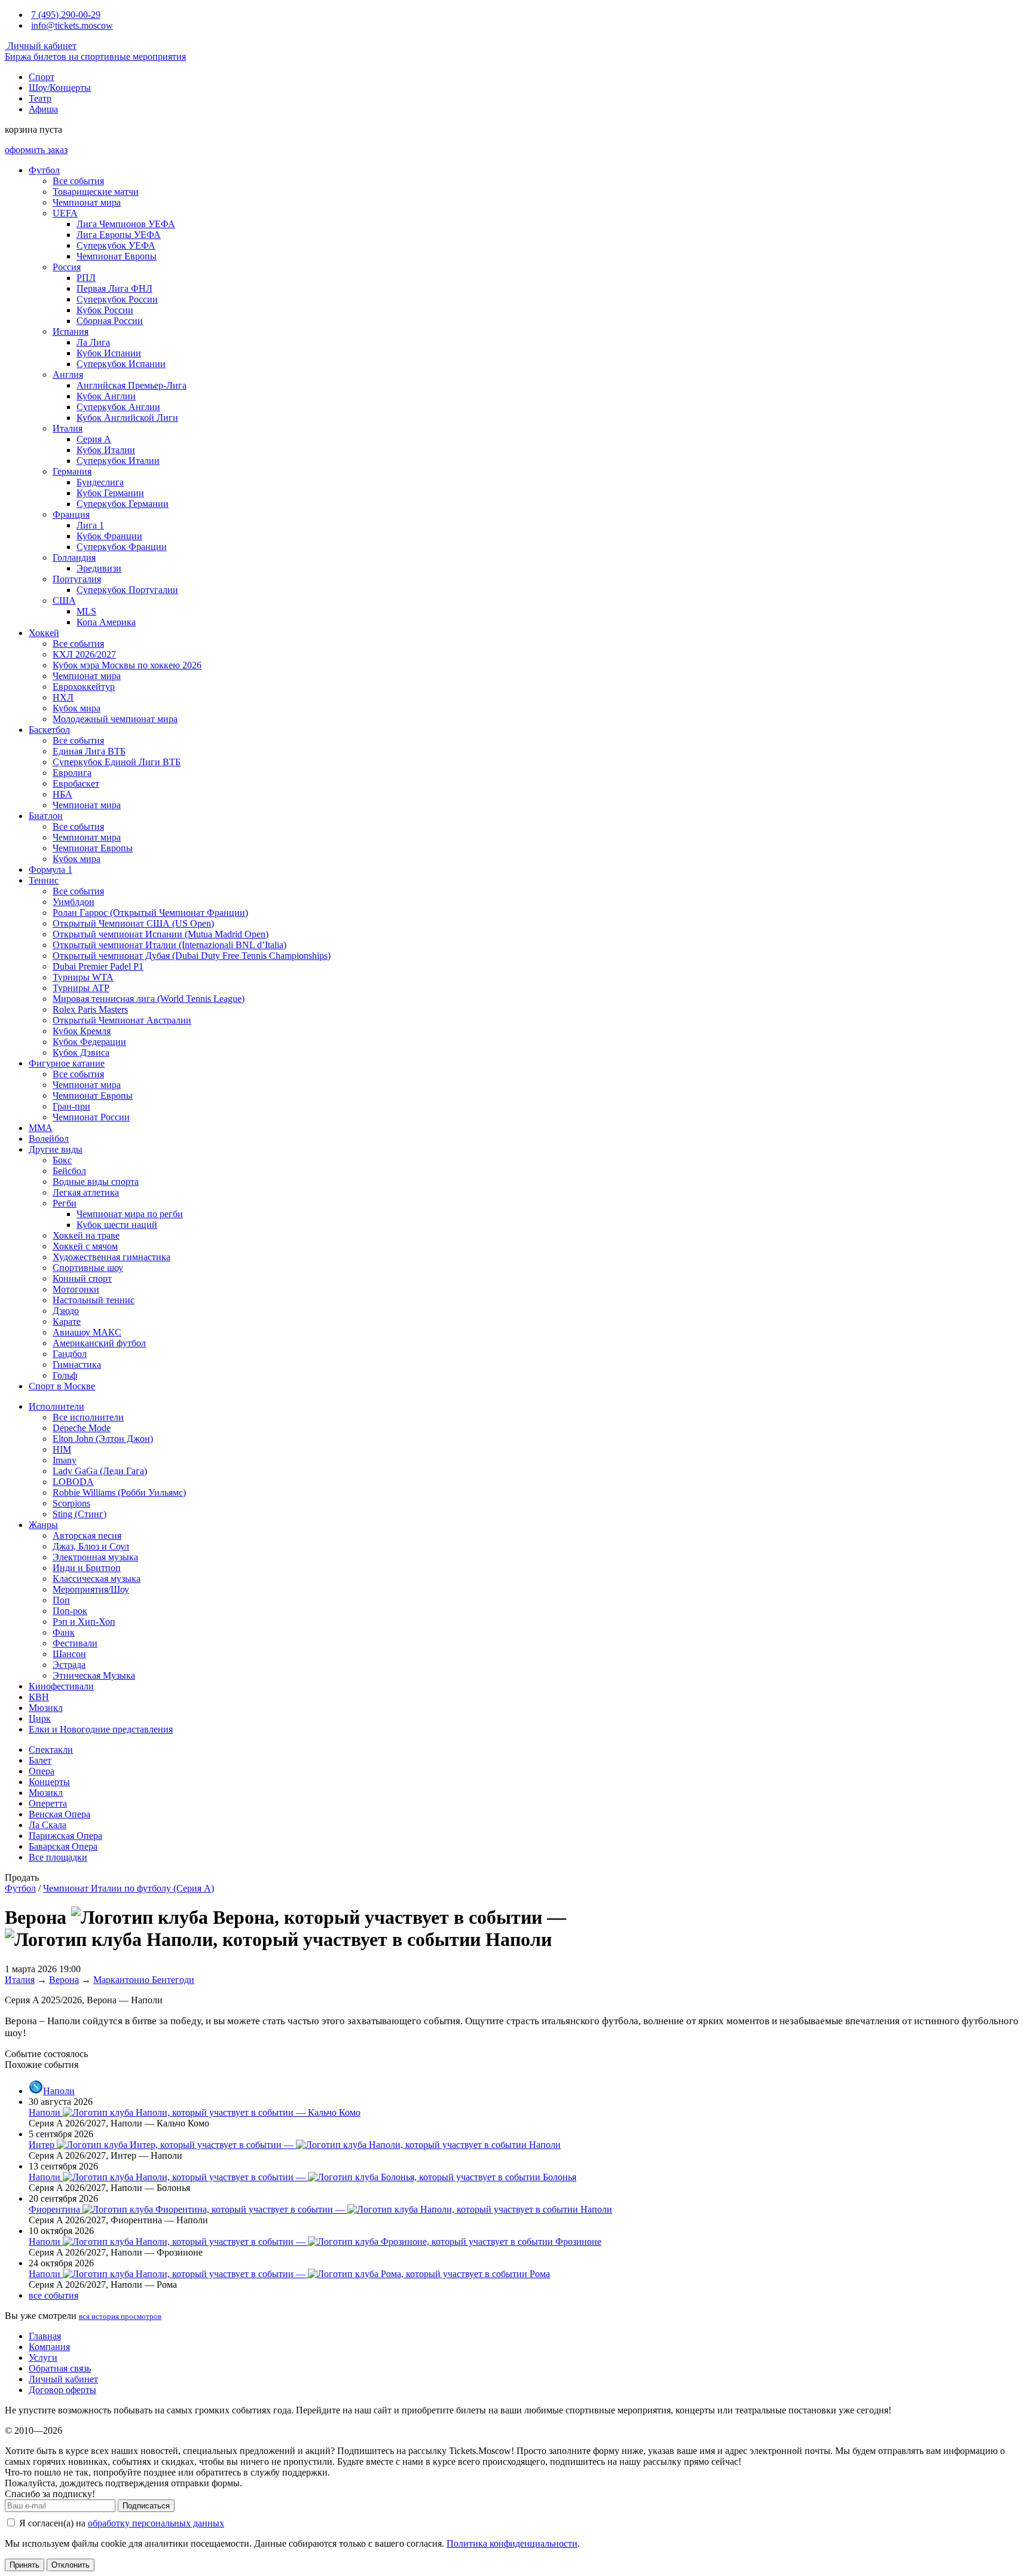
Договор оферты (62, 2390)
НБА (62, 794)
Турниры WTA (83, 977)
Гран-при (71, 1106)
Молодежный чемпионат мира (115, 719)
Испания (71, 331)
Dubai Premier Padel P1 (98, 966)
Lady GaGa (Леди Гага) (100, 1471)
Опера (42, 1771)
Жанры (43, 1525)
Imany (65, 1460)
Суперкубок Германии (123, 504)
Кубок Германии (110, 493)
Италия (68, 428)
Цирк (40, 1718)
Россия (67, 267)
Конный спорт (82, 1278)
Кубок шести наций (117, 1225)
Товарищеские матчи (96, 192)
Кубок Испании (109, 353)
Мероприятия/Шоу (91, 1589)
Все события (78, 181)
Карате (67, 1321)
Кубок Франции (109, 536)
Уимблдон (74, 902)
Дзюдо (66, 1311)
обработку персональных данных (156, 2523)
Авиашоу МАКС (87, 1332)
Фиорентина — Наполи (320, 2209)
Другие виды (56, 1149)
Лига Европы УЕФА (119, 235)
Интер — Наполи (295, 2145)
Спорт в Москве (62, 1386)
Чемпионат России (91, 1117)
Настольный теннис (94, 1300)
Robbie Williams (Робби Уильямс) (119, 1492)
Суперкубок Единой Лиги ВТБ (117, 762)
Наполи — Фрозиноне (315, 2242)
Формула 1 (51, 870)
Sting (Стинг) (80, 1514)
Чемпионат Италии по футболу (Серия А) (129, 1888)
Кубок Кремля (82, 1031)
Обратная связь (60, 2368)
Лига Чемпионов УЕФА (126, 224)
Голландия (74, 557)
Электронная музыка (95, 1557)
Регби (65, 1203)
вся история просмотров (120, 2316)
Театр (40, 98)
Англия (68, 375)
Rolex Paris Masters (90, 1009)
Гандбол (70, 1354)
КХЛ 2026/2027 (84, 654)
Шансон (69, 1654)
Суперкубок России (117, 299)
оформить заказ (36, 150)
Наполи (59, 2091)
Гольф (65, 1375)
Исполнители (56, 1406)
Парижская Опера (65, 1836)
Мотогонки (76, 1289)
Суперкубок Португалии (127, 590)
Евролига (72, 773)
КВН (39, 1697)
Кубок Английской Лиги (127, 418)
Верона (64, 1980)
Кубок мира (77, 708)
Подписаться (146, 2506)
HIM (62, 1449)
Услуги (43, 2357)
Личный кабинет (41, 46)
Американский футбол (99, 1343)
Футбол (44, 170)
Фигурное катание (67, 1063)
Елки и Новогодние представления (101, 1729)
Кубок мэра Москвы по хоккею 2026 (127, 665)
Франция (71, 514)
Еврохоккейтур (84, 687)
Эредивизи (99, 568)
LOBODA (73, 1482)
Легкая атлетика (86, 1192)
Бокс (62, 1160)
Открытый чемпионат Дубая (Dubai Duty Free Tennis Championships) (192, 956)
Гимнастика (77, 1365)
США (64, 601)
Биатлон (46, 816)
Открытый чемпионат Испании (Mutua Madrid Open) (161, 934)
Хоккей (44, 633)
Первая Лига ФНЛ (114, 288)
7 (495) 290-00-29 (66, 15)
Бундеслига (100, 482)
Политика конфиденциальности (512, 2543)
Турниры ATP (81, 988)
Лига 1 (90, 525)
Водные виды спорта (96, 1182)
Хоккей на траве (86, 1235)
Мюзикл (46, 1708)
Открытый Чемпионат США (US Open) (133, 923)
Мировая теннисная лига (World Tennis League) (149, 999)
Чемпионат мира (87, 202)
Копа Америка (106, 622)
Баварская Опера (63, 1846)
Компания (49, 2347)
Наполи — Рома (289, 2274)
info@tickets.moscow (72, 25)
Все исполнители (88, 1417)
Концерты (49, 1782)
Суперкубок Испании (121, 364)
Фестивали (75, 1643)
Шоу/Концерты (60, 88)
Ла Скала (48, 1825)
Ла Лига (93, 342)
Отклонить (71, 2565)
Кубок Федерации (89, 1042)
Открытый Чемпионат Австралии (122, 1020)
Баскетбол (49, 730)
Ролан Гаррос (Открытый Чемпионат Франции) (150, 913)
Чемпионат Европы (117, 256)
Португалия (77, 579)
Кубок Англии (106, 396)
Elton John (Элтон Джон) (103, 1439)
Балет (40, 1760)
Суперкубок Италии (118, 461)
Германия (72, 471)
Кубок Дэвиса (81, 1052)
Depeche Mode (82, 1428)
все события (54, 2295)
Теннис (44, 880)
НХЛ (63, 697)
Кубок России (105, 310)
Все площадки (58, 1857)
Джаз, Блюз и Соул (91, 1546)
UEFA (65, 213)
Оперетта (48, 1803)
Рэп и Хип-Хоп (84, 1622)
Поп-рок (70, 1611)
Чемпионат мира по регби (130, 1214)
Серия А (94, 439)
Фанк (64, 1632)
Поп (61, 1600)
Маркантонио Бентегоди (144, 1980)
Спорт (42, 77)
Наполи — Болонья (302, 2177)
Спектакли (51, 1750)
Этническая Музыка (94, 1675)
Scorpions (71, 1503)
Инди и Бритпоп (87, 1568)
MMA (41, 1128)
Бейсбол (69, 1171)
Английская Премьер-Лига (132, 385)
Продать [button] (22, 1877)
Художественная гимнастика (111, 1257)
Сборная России (110, 321)
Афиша (43, 109)
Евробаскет (76, 783)
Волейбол (49, 1139)
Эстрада (69, 1665)
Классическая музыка (97, 1579)
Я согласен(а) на (120, 2523)
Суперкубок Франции (122, 547)
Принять (25, 2565)
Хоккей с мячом (85, 1246)
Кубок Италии (106, 450)
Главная (45, 2336)
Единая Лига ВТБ (89, 751)
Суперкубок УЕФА (116, 245)
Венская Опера (59, 1814)
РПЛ (86, 278)
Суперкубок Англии (118, 407)
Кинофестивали (61, 1686)
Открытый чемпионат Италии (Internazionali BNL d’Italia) (169, 945)
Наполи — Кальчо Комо (195, 2112)
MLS (86, 611)
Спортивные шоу (88, 1268)
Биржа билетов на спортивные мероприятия (95, 56)
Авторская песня (87, 1535)
